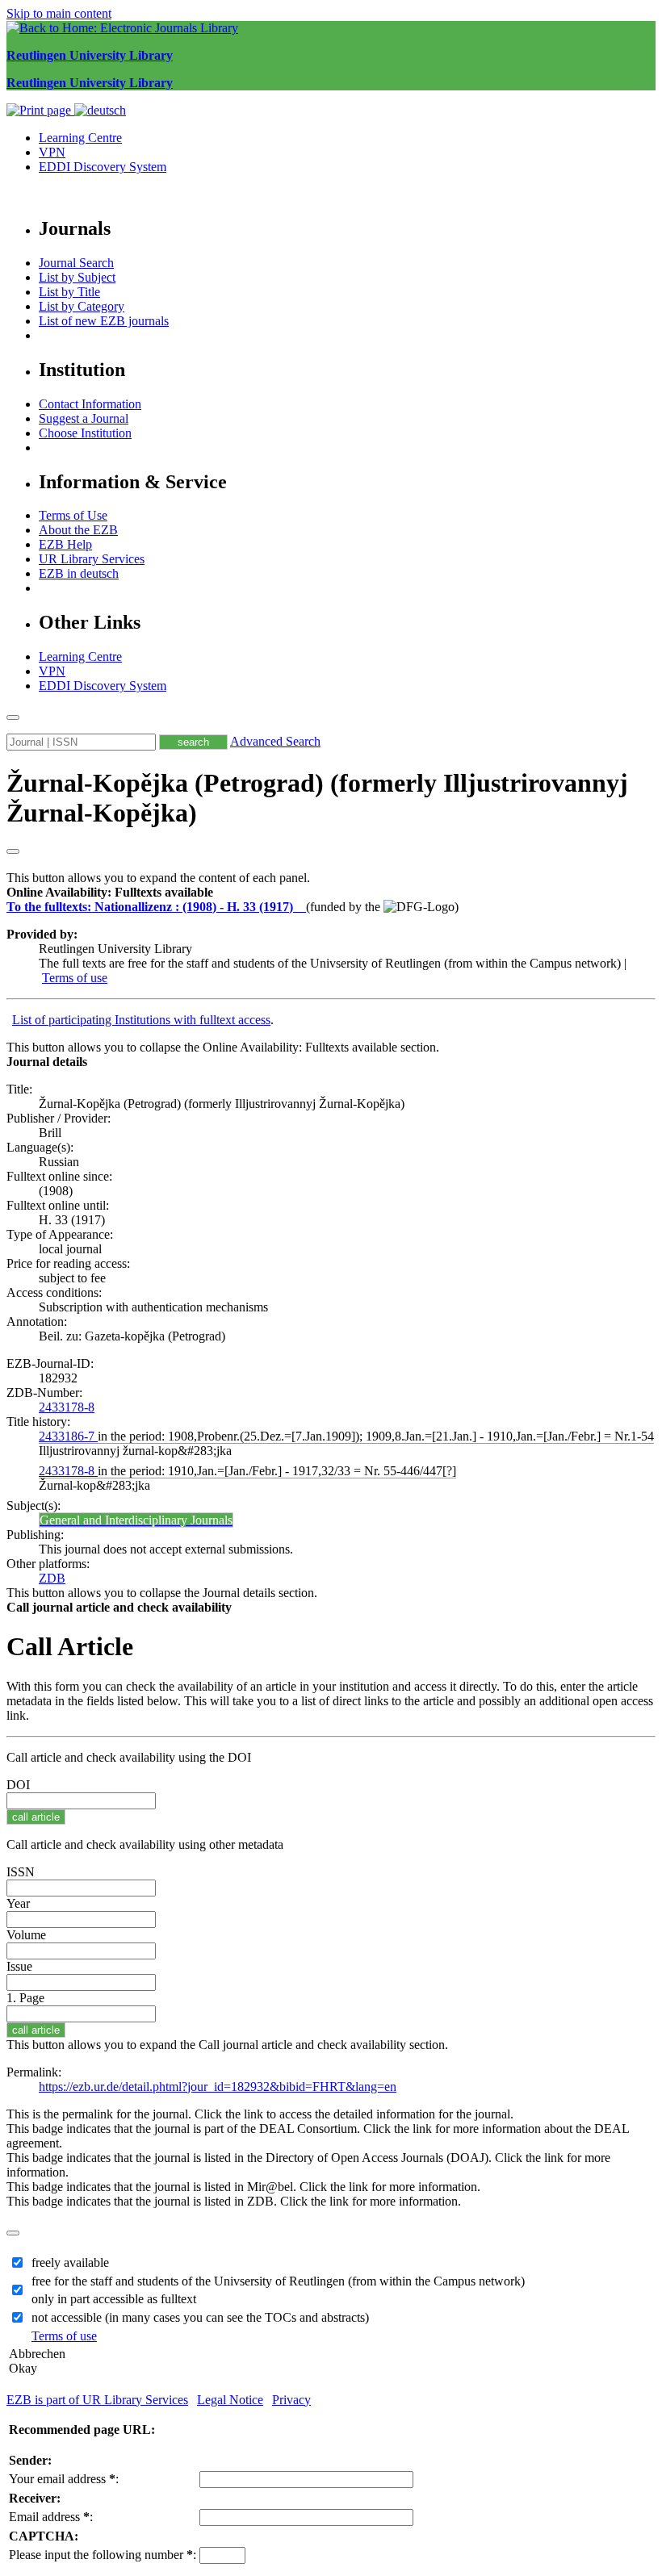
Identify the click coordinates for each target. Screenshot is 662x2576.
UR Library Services (92, 559)
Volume (26, 1935)
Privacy (291, 2400)
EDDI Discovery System (103, 167)
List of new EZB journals (104, 321)
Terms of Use (73, 515)
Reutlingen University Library (90, 55)
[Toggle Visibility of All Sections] (13, 851)
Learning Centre (80, 138)
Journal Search (76, 263)
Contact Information (90, 404)
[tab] (331, 893)
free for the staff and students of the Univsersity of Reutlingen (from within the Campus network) (278, 2281)
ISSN (21, 1872)
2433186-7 (68, 1436)
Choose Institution (85, 433)
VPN (52, 152)
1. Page (25, 1998)
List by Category (82, 306)
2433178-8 (67, 1407)
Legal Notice (230, 2400)
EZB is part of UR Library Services (97, 2400)
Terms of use (75, 978)
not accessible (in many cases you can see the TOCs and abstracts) (200, 2317)
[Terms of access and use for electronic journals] (301, 907)
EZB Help (65, 544)
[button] (110, 892)
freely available (70, 2262)
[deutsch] (100, 110)
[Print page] (40, 110)
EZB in (79, 573)
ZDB (52, 1578)
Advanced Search (275, 741)
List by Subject (77, 277)
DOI (18, 1785)
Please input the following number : (103, 2555)
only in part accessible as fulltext (114, 2299)
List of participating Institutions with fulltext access (141, 1020)
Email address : (51, 2517)
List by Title (69, 292)
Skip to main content (59, 13)
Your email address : (64, 2479)
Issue (19, 1966)
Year (18, 1903)
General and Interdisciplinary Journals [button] (136, 1520)
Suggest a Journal (84, 418)
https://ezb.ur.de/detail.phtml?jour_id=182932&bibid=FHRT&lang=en (218, 2087)
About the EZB (78, 530)
